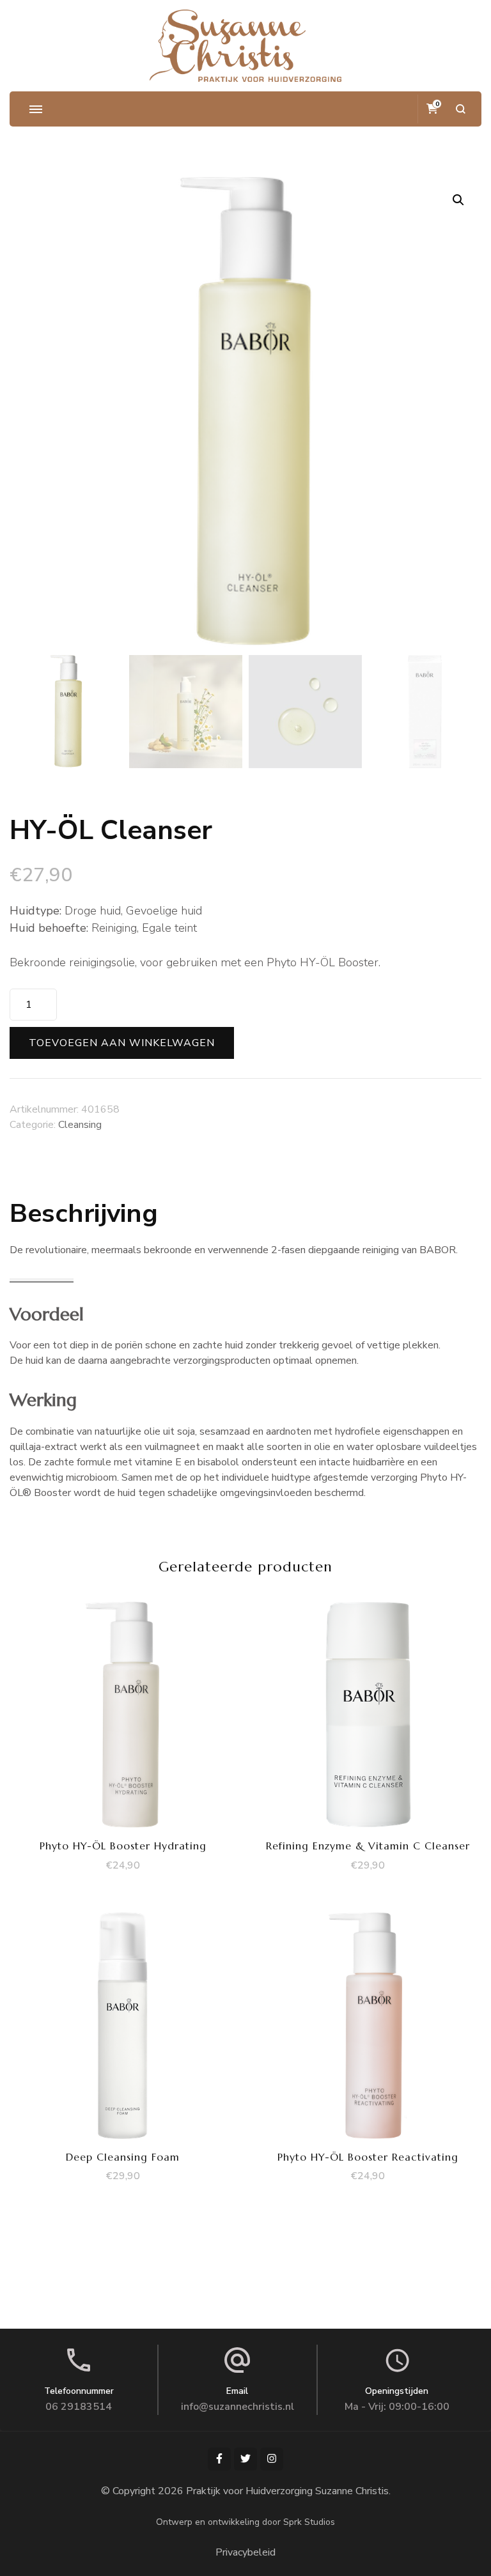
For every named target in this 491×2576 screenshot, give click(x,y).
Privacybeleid (245, 2552)
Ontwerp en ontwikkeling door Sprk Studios (245, 2522)
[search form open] (461, 109)
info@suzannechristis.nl (238, 2407)
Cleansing (80, 1125)
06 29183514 (79, 2407)
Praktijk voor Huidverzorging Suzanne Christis (287, 2491)
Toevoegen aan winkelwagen (122, 1043)
